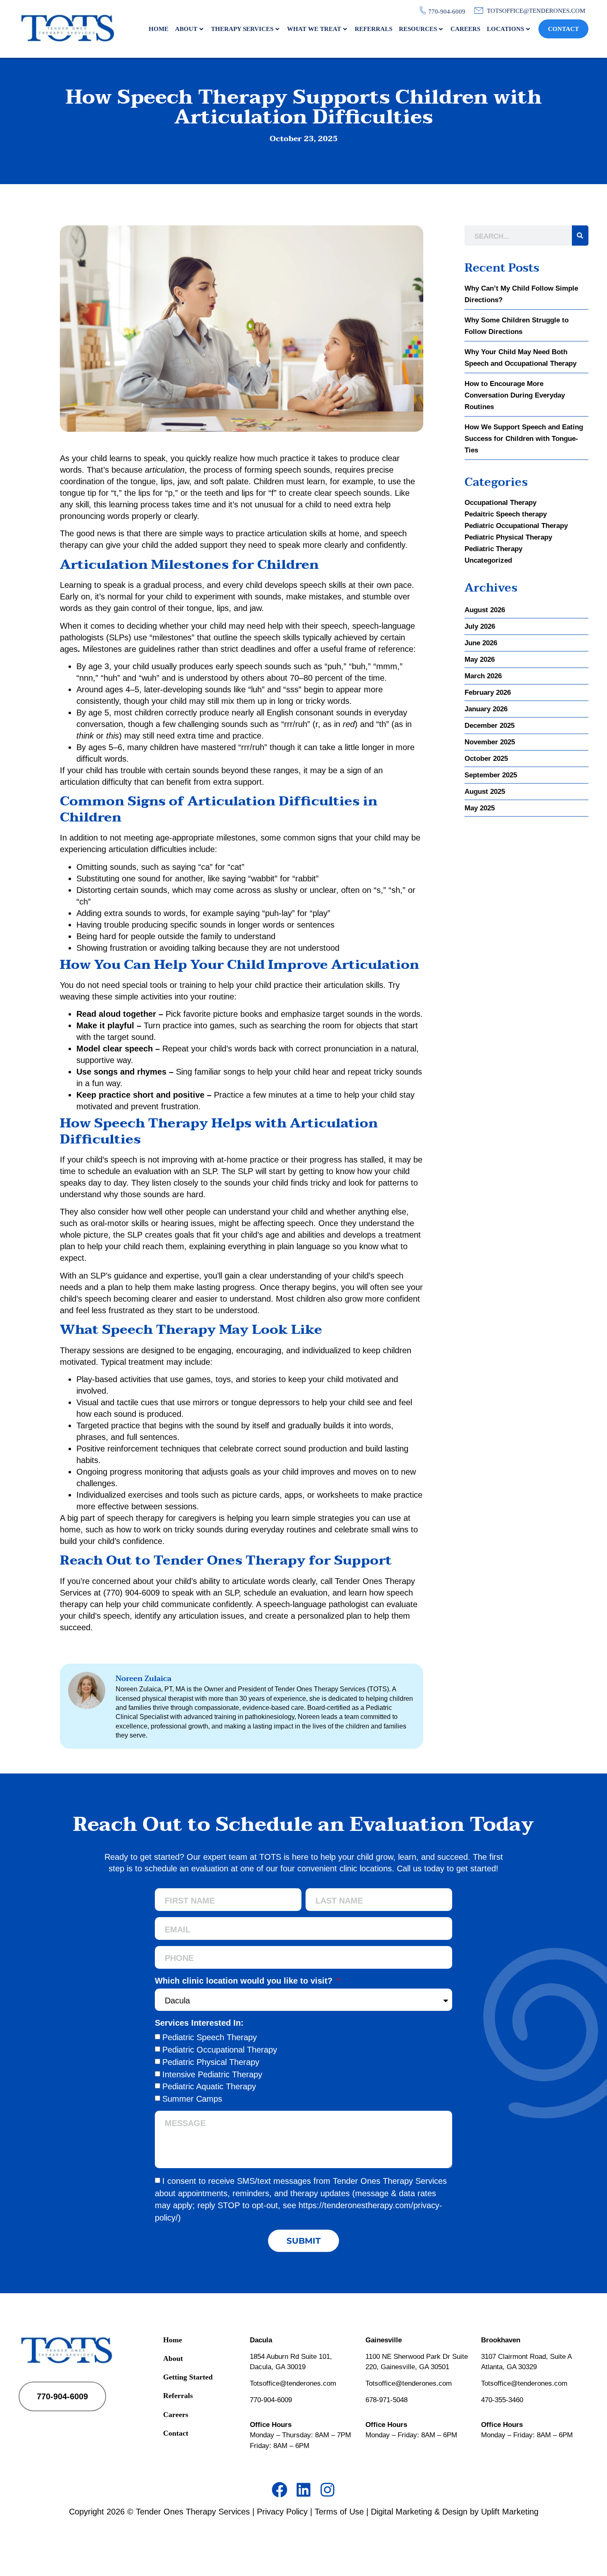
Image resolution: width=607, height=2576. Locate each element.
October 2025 (486, 759)
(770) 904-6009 (132, 1593)
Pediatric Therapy (493, 549)
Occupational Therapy (500, 503)
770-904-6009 (271, 2400)
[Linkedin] (303, 2490)
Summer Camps (192, 2099)
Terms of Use (339, 2512)
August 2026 (485, 610)
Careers (465, 29)
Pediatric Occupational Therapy (516, 526)
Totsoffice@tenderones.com (293, 2383)
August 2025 (485, 792)
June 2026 (481, 643)
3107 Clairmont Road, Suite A (526, 2357)
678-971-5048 (386, 2400)
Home (159, 29)
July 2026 (480, 626)
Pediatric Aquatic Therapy (209, 2086)
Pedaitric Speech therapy (506, 514)
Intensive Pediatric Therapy (212, 2074)
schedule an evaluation (286, 1593)
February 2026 (488, 693)
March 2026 (483, 676)
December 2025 (490, 726)
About (186, 29)
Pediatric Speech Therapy (210, 2037)
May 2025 (480, 808)
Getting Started (188, 2377)
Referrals (373, 29)
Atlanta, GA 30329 (509, 2367)
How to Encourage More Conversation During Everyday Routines (515, 395)
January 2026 (486, 709)
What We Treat (314, 29)
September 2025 (491, 775)
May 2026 (480, 659)
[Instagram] (327, 2490)
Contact (563, 29)
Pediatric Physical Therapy (508, 537)
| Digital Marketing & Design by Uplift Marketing (452, 2512)
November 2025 (490, 742)
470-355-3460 (502, 2400)
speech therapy (135, 1518)
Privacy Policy (282, 2512)
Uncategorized (488, 560)
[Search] (580, 236)
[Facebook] (280, 2490)
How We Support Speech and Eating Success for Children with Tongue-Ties (524, 439)
